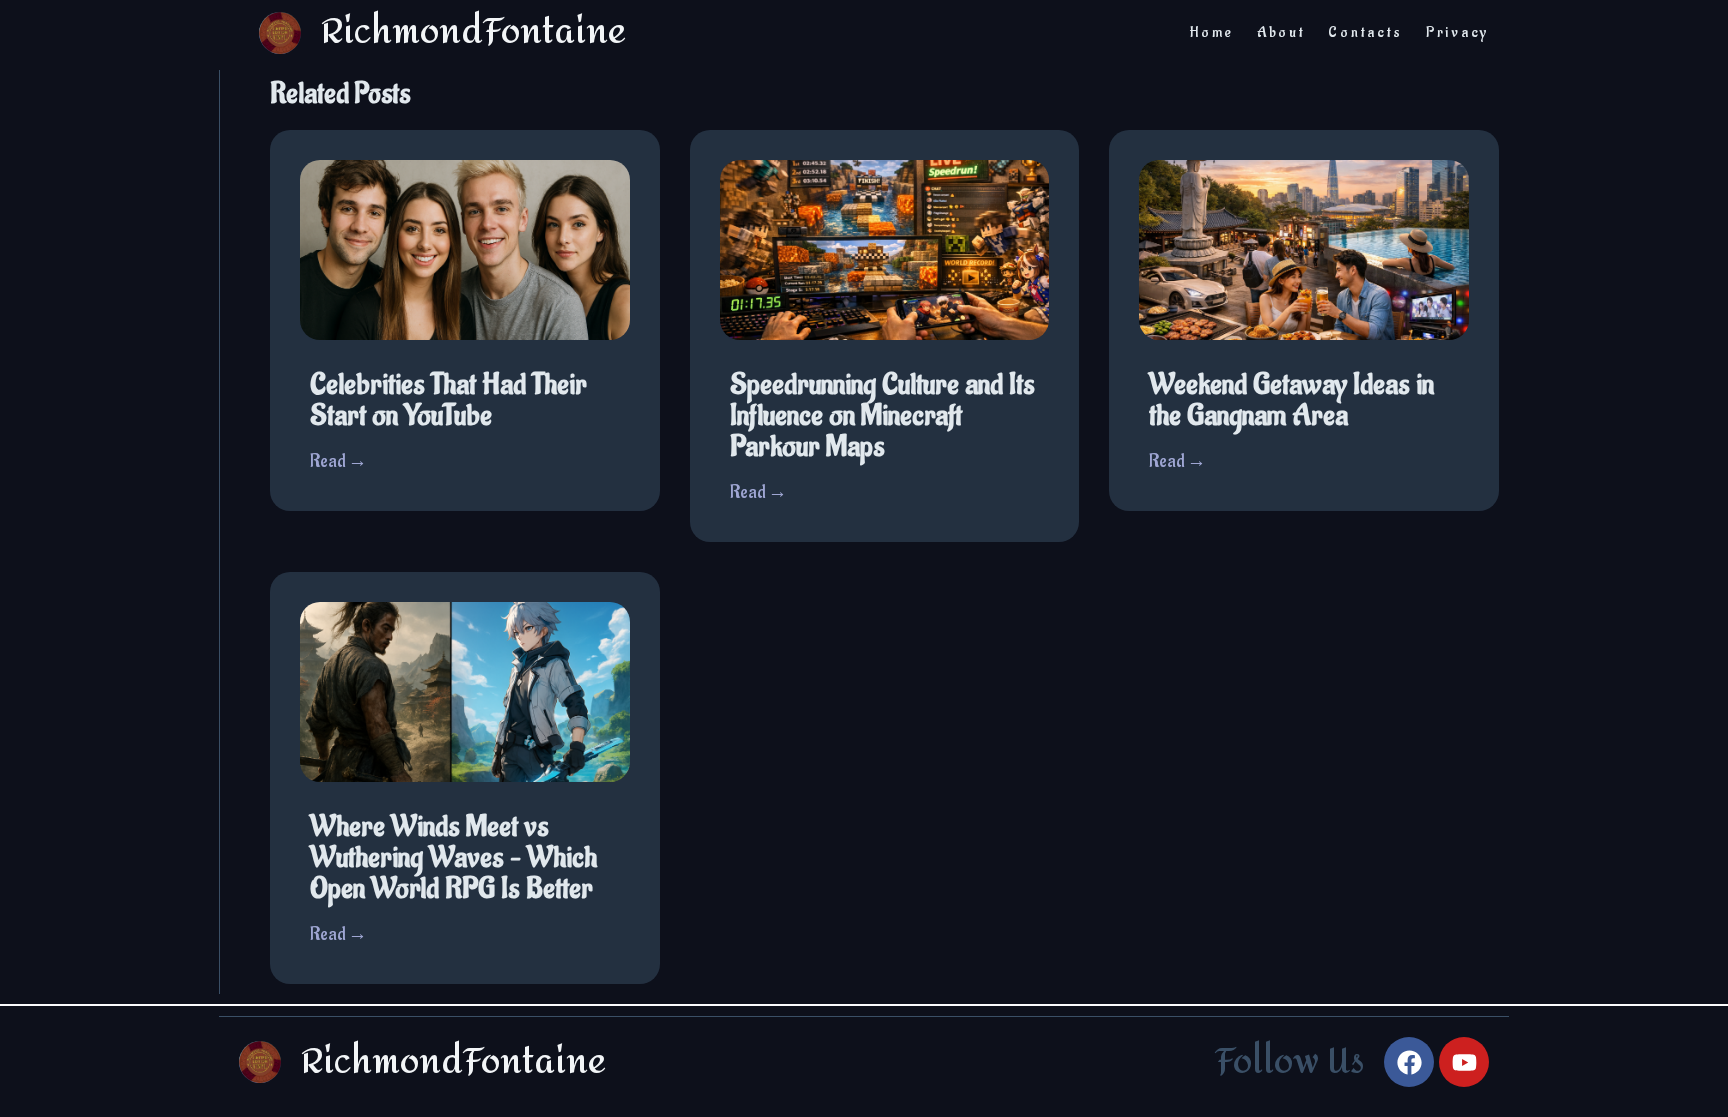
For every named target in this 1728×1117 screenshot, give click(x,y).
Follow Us (1289, 1062)
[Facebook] (1409, 1062)
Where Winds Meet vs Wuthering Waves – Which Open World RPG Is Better (453, 858)
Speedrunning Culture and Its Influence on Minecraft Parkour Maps (882, 416)
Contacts (1365, 32)
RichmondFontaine (453, 1062)
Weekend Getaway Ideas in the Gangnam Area (1291, 400)
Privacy (1457, 32)
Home (1212, 32)
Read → (338, 461)
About (1281, 32)
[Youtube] (1464, 1062)
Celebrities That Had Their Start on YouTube (448, 400)
